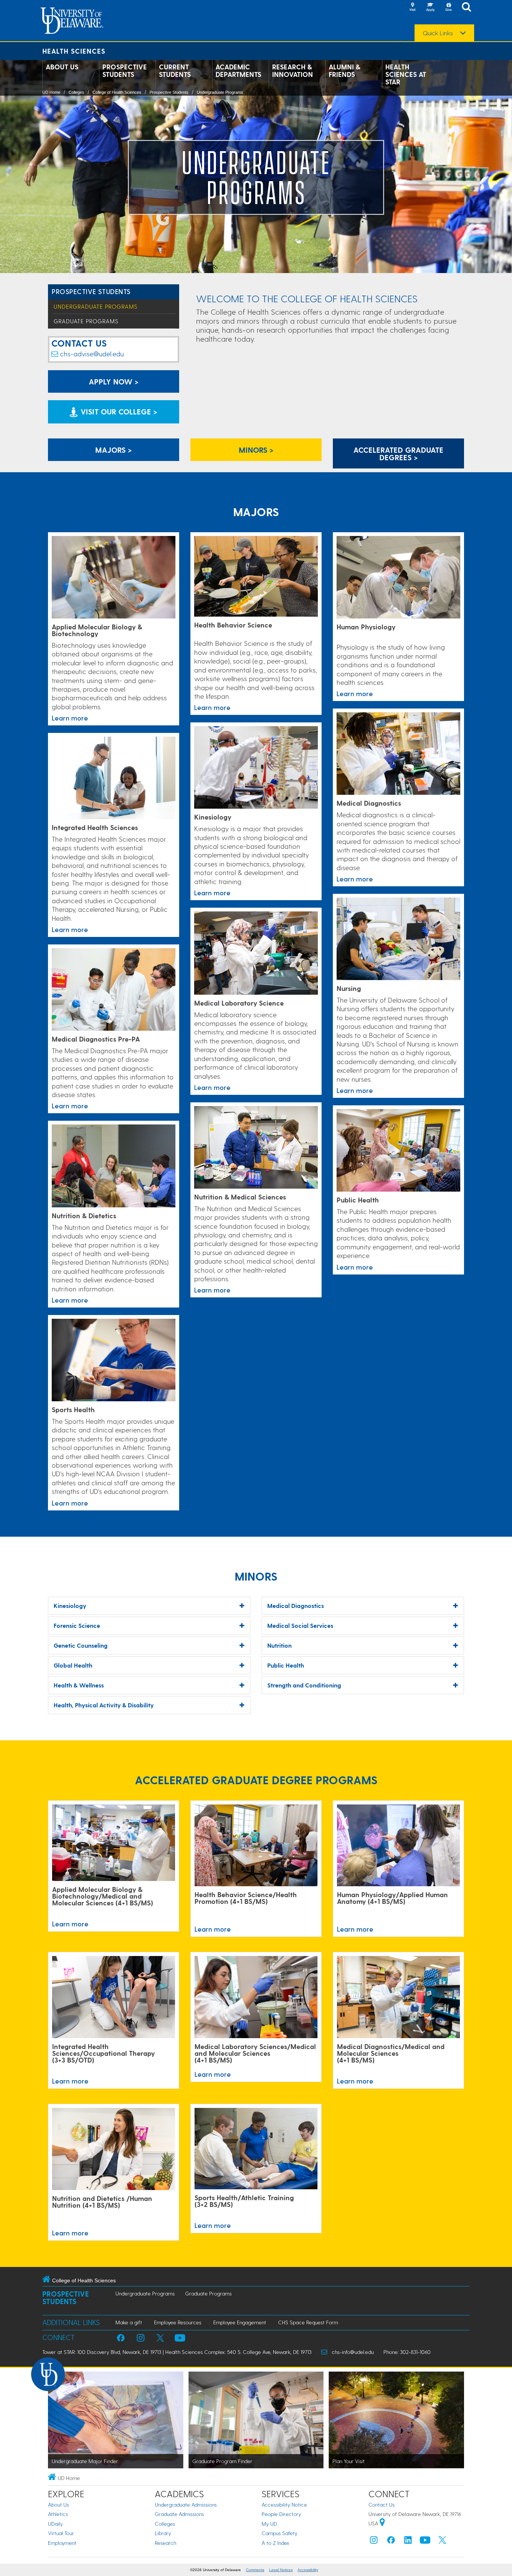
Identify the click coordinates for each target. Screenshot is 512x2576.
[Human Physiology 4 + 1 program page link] (398, 1846)
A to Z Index (275, 2543)
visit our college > (118, 411)
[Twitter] (442, 2542)
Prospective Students (125, 71)
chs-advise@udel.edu (92, 354)
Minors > (256, 450)
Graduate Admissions (179, 2514)
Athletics (58, 2514)
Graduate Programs (86, 321)
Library (163, 2533)
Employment (62, 2543)
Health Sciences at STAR (406, 74)
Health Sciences (74, 51)
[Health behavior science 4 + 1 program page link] (256, 1846)
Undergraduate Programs (220, 92)
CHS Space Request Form (308, 2322)
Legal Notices (281, 2570)
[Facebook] (391, 2542)
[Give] (448, 8)
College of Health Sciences (117, 92)
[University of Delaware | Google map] (382, 2523)
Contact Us (382, 2505)
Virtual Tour (61, 2533)
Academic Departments (238, 71)
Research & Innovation (293, 71)
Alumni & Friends (344, 71)
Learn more (70, 718)
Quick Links (438, 33)
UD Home (51, 92)
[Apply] (430, 8)
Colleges (76, 92)
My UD (269, 2524)
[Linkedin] (408, 2542)
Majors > (114, 450)
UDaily (55, 2524)
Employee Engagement (240, 2322)
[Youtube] (425, 2542)
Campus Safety (279, 2533)
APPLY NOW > (114, 381)
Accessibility (308, 2570)
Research (165, 2543)
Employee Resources (178, 2322)
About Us (62, 67)
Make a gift (129, 2322)
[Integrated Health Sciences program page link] (114, 778)
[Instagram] (374, 2542)
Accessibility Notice (284, 2505)
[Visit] (412, 8)
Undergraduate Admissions (186, 2505)
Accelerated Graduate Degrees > (398, 453)
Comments (255, 2570)
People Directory (281, 2514)
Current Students (175, 71)
